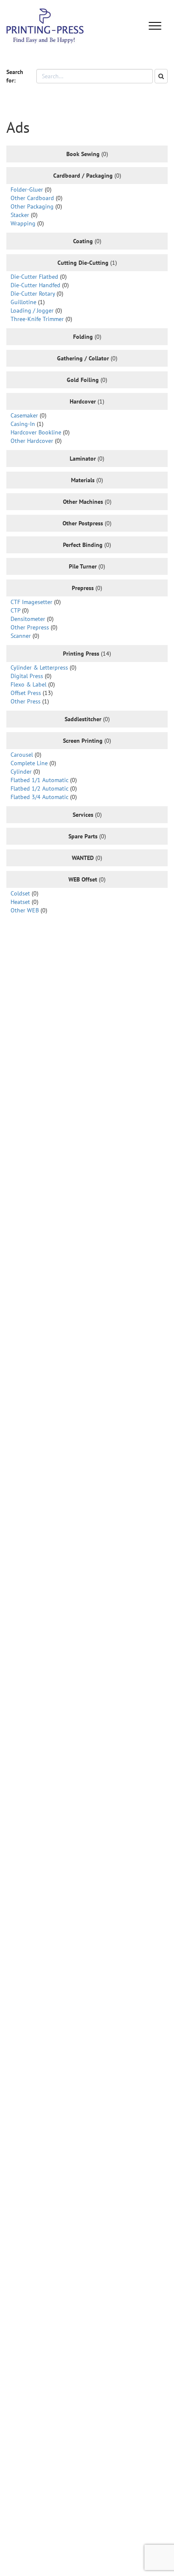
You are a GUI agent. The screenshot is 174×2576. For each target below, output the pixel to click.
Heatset (20, 902)
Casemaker (24, 415)
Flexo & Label (29, 684)
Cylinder (21, 772)
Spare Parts (83, 836)
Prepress (83, 588)
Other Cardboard (32, 198)
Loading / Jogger (32, 310)
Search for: (15, 76)
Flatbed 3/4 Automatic (39, 797)
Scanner (21, 636)
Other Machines (83, 502)
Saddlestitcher (83, 719)
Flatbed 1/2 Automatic (39, 788)
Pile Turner (83, 566)
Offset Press (26, 693)
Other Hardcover (32, 441)
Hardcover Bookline (36, 432)
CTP (15, 610)
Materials (83, 480)
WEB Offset (83, 879)
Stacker (20, 215)
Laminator (83, 459)
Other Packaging (32, 206)
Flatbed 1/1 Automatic (39, 780)
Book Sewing (83, 154)
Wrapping (23, 223)
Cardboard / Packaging (83, 176)
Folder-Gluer (27, 189)
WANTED (83, 858)
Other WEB (25, 910)
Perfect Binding (83, 545)
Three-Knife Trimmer (37, 319)
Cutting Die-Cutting (83, 263)
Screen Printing (83, 741)
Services (83, 815)
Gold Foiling (83, 380)
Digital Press (27, 676)
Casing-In (23, 424)
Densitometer (28, 619)
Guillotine (23, 302)
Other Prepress (30, 627)
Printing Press (81, 654)
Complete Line (29, 763)
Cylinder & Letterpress (39, 667)
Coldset (20, 893)
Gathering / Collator (83, 358)
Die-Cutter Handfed (35, 285)
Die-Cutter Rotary (33, 294)
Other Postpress (83, 523)
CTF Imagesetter (31, 602)
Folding (83, 337)
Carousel (22, 755)
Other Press (26, 701)
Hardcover (83, 401)
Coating (83, 241)
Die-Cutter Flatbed (34, 277)
